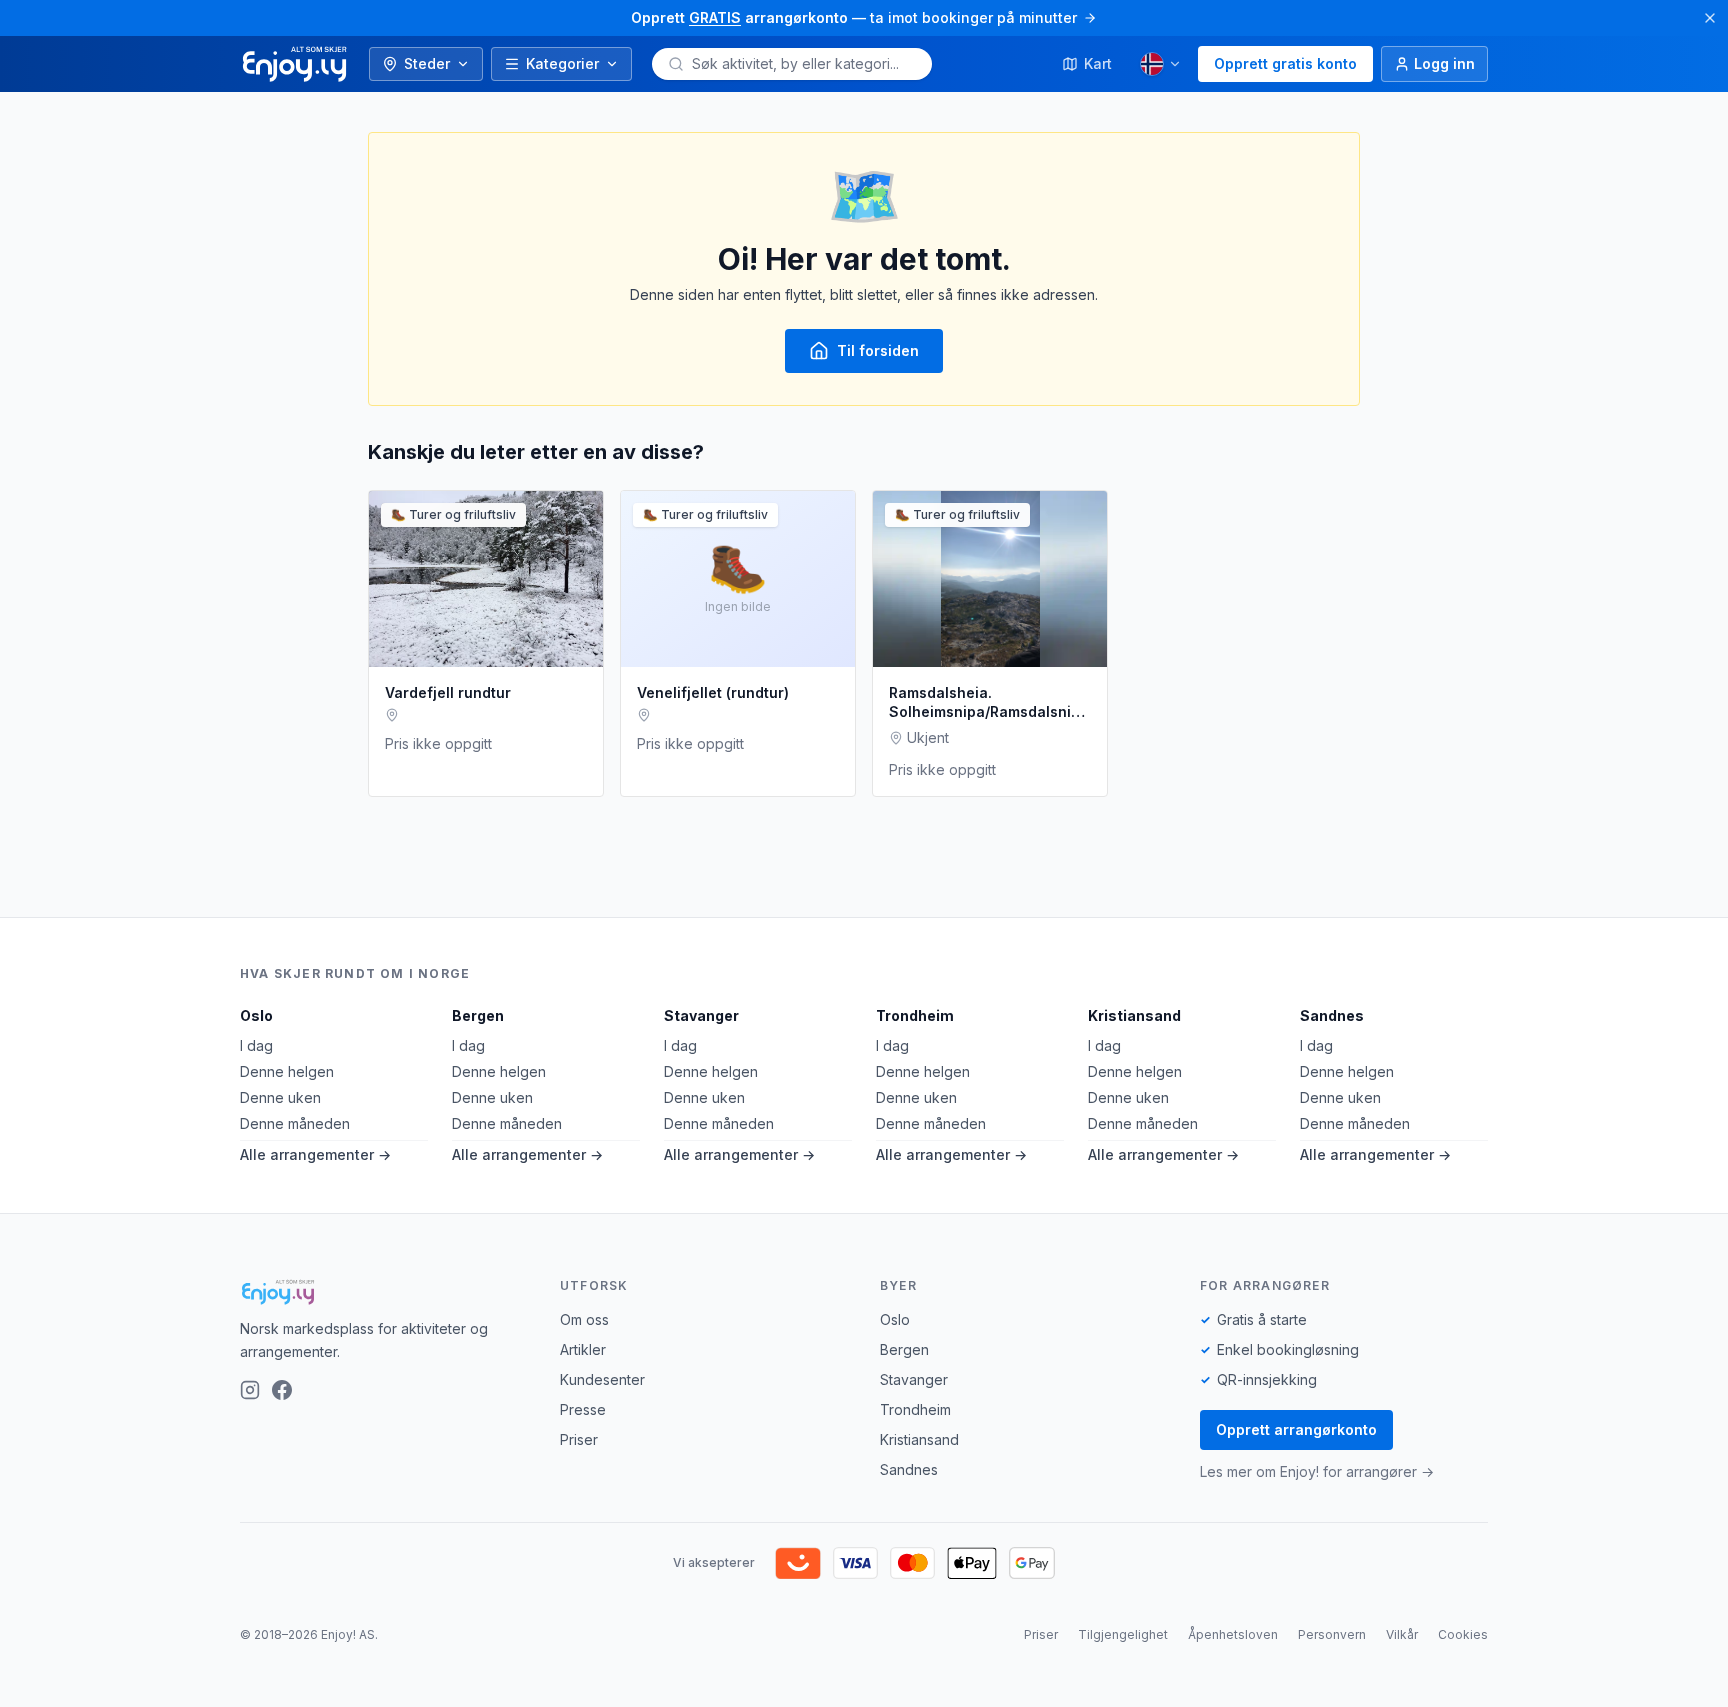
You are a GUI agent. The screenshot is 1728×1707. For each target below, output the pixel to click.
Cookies (1463, 1634)
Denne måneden (295, 1123)
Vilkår (1402, 1634)
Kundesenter (602, 1379)
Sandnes (1332, 1015)
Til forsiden (878, 350)
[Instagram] (250, 1390)
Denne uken (280, 1097)
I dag (256, 1045)
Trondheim (915, 1015)
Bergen (478, 1015)
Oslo (256, 1015)
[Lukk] (1710, 18)
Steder (427, 63)
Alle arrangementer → (315, 1154)
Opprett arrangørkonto (1296, 1429)
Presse (583, 1409)
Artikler (583, 1349)
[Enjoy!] (384, 1292)
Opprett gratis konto (1285, 63)
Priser (579, 1439)
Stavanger (701, 1015)
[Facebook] (282, 1390)
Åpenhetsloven (1233, 1634)
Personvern (1332, 1634)
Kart (1098, 63)
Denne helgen (287, 1071)
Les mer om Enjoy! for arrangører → (1317, 1471)
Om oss (584, 1319)
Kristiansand (1134, 1015)
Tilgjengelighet (1123, 1634)
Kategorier (562, 63)
